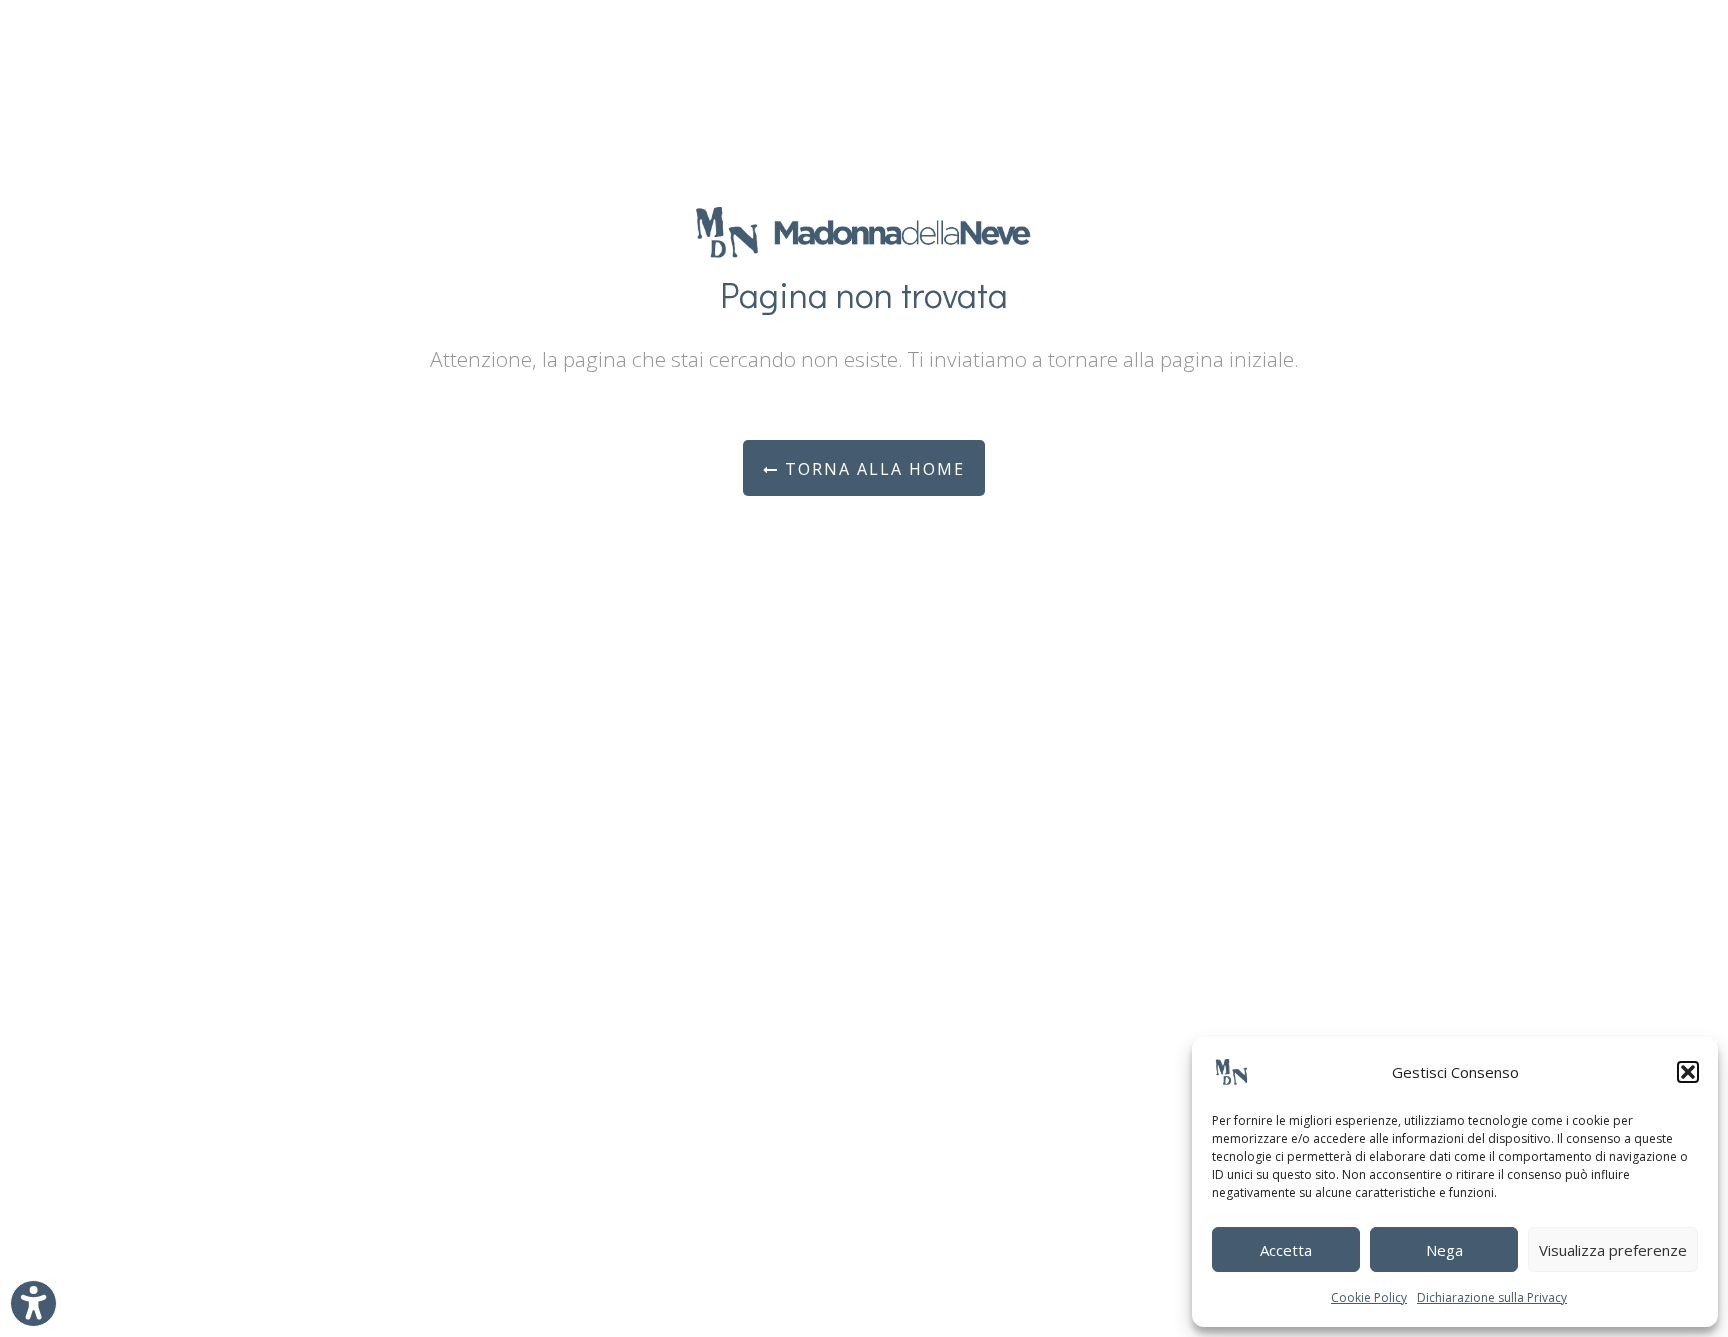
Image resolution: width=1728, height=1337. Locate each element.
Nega (1444, 1250)
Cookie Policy (1369, 1297)
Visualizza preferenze (1613, 1250)
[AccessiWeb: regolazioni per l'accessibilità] (33, 1303)
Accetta (1286, 1250)
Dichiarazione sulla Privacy (1492, 1297)
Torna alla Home (872, 469)
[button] (1688, 1072)
